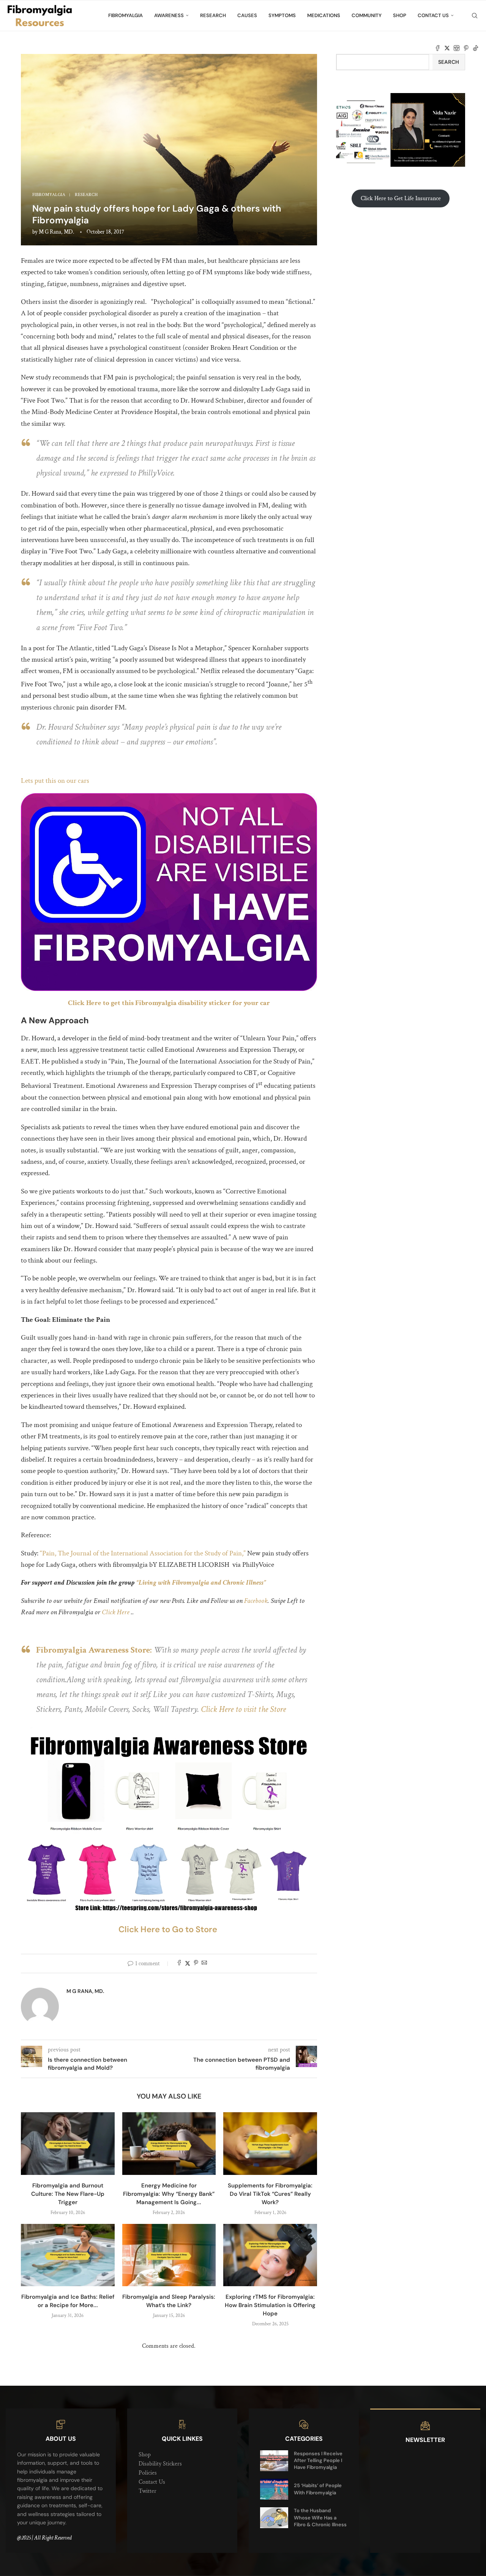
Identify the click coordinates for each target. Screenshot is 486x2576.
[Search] (475, 16)
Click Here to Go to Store (169, 1929)
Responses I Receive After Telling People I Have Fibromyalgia (318, 2460)
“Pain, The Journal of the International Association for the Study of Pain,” (142, 1553)
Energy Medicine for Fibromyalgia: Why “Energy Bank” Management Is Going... (169, 2194)
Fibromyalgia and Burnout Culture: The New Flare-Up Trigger (68, 2194)
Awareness (169, 15)
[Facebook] (438, 48)
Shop (400, 15)
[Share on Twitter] (188, 1964)
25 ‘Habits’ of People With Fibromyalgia (318, 2489)
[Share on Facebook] (179, 1964)
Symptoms (282, 15)
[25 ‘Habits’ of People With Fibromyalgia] (274, 2489)
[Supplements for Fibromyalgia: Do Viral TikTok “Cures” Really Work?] (270, 2143)
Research (213, 15)
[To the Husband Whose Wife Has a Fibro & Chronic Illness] (274, 2518)
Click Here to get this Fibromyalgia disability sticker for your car (169, 1003)
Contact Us (433, 15)
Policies (148, 2473)
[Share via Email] (204, 1964)
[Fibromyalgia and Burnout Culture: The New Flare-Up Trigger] (68, 2143)
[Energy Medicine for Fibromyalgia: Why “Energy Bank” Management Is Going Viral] (169, 2143)
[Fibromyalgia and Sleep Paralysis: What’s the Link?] (169, 2255)
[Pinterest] (466, 48)
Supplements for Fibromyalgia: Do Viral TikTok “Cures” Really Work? (270, 2194)
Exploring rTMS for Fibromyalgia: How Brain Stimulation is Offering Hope (270, 2305)
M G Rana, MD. (56, 232)
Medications (324, 15)
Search (449, 62)
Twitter (148, 2491)
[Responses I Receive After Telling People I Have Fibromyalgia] (274, 2461)
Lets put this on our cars (55, 781)
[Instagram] (457, 48)
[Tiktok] (476, 48)
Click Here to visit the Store (244, 1709)
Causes (247, 15)
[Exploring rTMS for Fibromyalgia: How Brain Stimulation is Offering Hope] (270, 2255)
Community (367, 15)
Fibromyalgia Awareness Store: (94, 1650)
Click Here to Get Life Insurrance (401, 198)
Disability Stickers (160, 2464)
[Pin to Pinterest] (196, 1964)
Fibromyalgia (125, 15)
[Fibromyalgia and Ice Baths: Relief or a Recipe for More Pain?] (68, 2255)
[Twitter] (447, 48)
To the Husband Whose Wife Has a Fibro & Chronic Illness (320, 2517)
